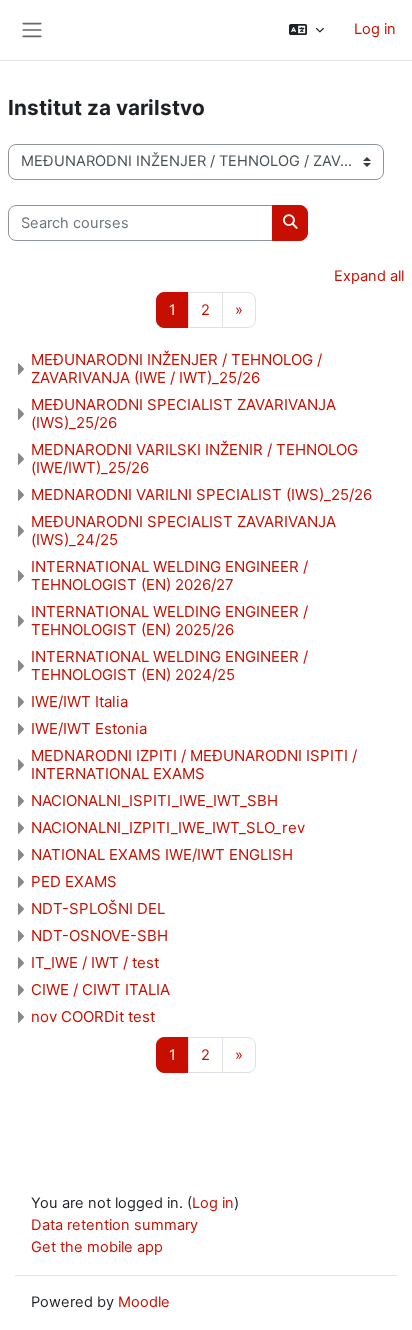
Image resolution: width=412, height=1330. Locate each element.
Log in (375, 29)
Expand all (369, 276)
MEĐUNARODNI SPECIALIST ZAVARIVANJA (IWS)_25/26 (183, 413)
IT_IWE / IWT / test (95, 962)
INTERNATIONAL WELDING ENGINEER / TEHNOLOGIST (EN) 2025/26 (169, 620)
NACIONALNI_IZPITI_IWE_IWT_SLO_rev (168, 827)
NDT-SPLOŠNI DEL (98, 908)
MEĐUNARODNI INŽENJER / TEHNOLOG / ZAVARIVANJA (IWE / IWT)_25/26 (176, 368)
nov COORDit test (93, 1016)
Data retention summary (114, 1225)
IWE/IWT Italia (79, 701)
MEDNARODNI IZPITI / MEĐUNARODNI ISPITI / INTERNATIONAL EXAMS (194, 764)
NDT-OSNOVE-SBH (99, 935)
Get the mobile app (97, 1247)
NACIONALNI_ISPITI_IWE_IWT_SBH (154, 800)
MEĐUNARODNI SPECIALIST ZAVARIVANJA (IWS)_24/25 (183, 530)
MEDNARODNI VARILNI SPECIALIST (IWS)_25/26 (201, 494)
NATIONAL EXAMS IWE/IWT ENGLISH (162, 854)
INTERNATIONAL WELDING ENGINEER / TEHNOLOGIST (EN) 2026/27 (169, 575)
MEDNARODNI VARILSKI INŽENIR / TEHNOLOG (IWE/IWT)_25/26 (194, 458)
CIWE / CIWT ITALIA (100, 989)
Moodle (144, 1302)
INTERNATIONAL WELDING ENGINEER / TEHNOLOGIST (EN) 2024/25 (169, 665)
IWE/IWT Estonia (89, 728)
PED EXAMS (74, 881)
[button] (306, 30)
